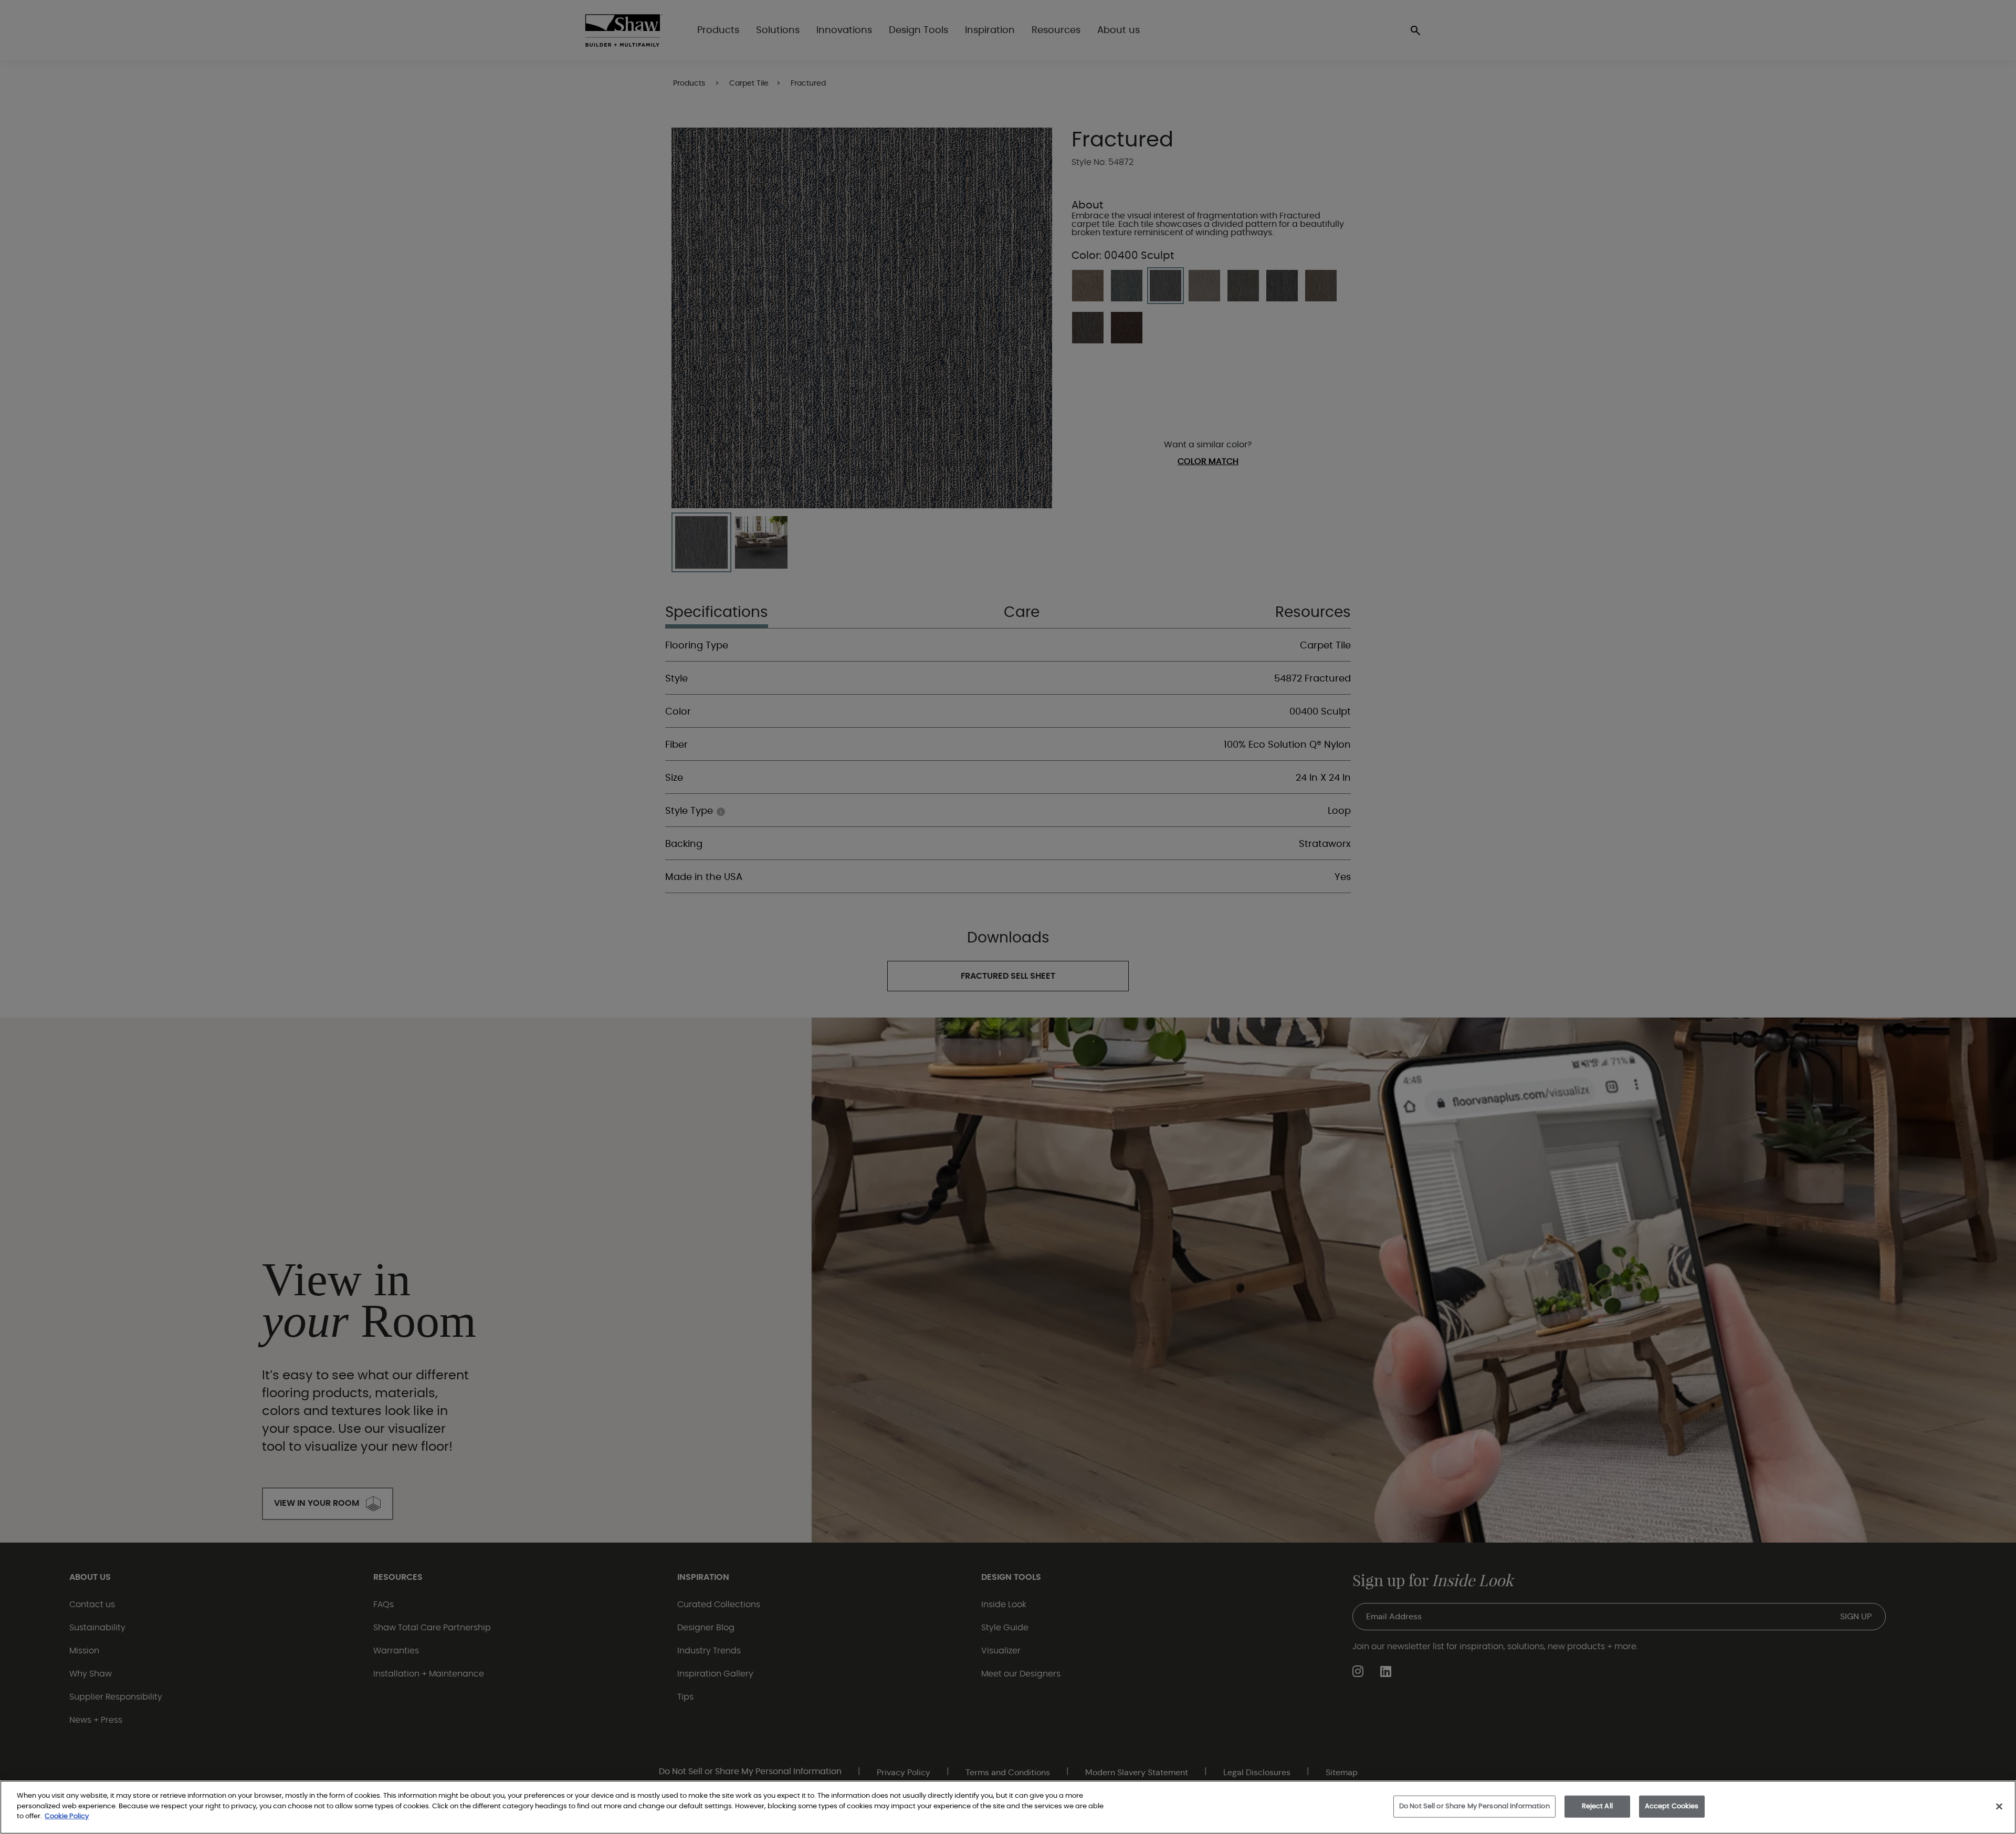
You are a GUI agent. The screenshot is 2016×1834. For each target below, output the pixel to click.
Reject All (1597, 1806)
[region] (1008, 1807)
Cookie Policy (67, 1816)
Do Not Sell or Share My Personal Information (1474, 1806)
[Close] (1999, 1807)
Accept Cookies (1672, 1806)
